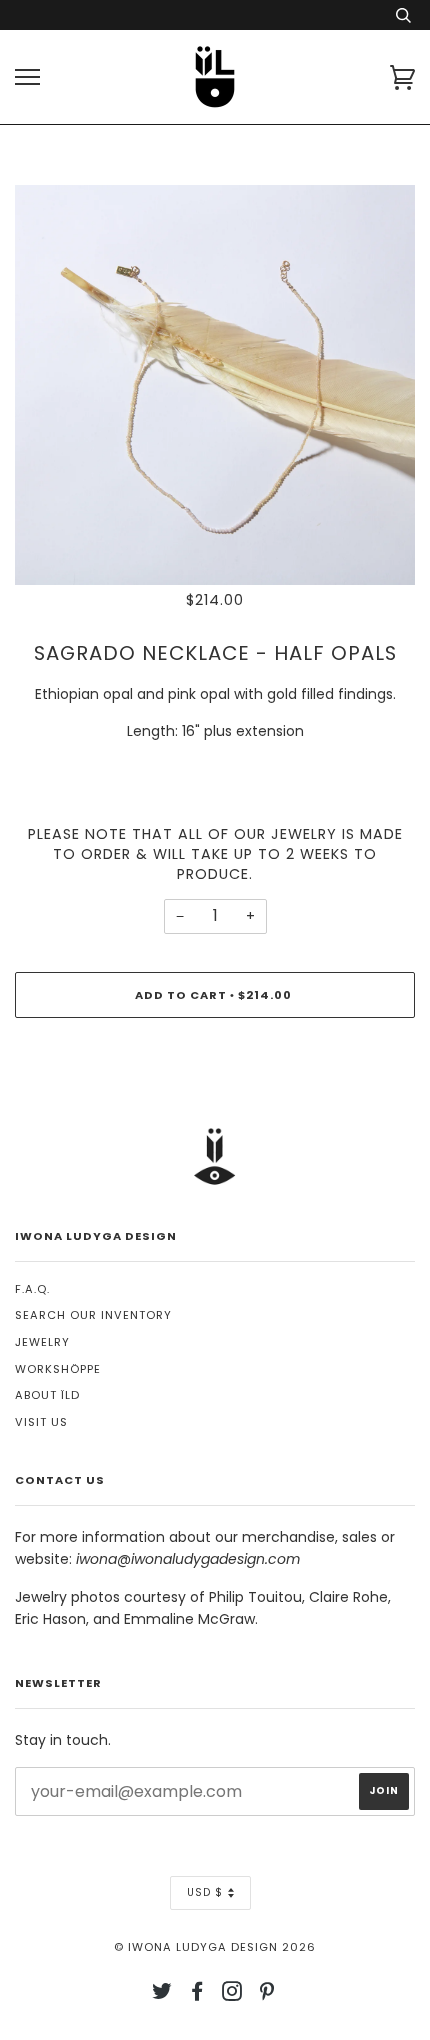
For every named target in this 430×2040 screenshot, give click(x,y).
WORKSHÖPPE (58, 1369)
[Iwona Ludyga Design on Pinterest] (267, 1995)
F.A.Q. (32, 1289)
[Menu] (27, 77)
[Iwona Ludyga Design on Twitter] (162, 1995)
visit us (41, 1422)
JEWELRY (42, 1342)
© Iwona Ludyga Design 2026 (215, 1947)
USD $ (205, 1892)
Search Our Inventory (93, 1315)
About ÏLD (47, 1395)
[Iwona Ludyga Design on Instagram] (232, 1995)
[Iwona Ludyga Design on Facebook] (197, 1995)
